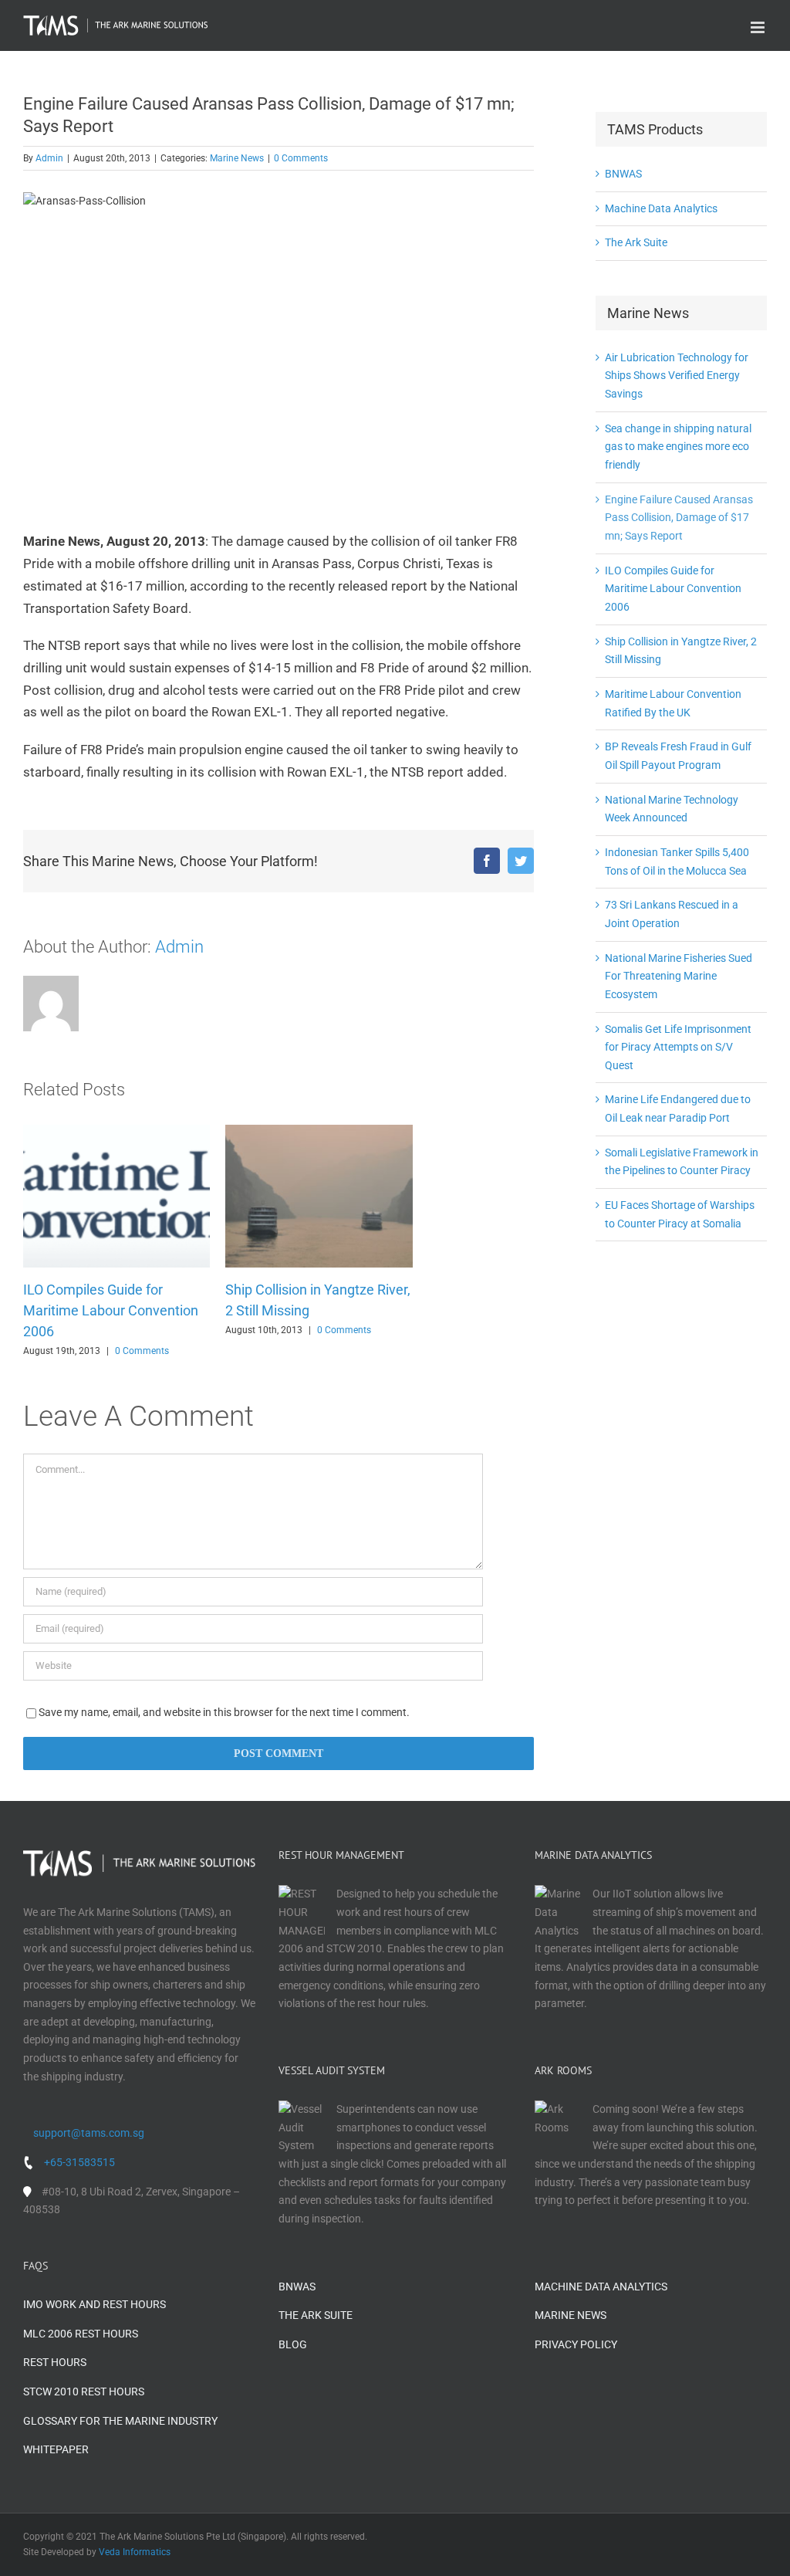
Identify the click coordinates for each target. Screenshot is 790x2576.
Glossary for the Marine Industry (120, 2421)
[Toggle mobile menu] (759, 27)
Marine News (237, 158)
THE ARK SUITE (316, 2315)
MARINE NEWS (571, 2315)
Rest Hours (55, 2362)
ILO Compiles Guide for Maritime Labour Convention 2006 (111, 1310)
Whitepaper (56, 2449)
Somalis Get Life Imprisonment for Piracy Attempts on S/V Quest (678, 1047)
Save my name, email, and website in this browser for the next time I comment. (224, 1712)
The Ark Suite (636, 242)
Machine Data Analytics (661, 208)
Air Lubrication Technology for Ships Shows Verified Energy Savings (677, 376)
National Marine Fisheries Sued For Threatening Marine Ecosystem (679, 976)
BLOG (293, 2344)
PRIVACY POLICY (576, 2344)
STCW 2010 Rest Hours (84, 2392)
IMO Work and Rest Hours (95, 2304)
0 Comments (301, 158)
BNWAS (623, 174)
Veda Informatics (135, 2552)
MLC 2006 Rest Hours (81, 2334)
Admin (49, 158)
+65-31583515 (79, 2162)
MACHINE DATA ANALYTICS (601, 2287)
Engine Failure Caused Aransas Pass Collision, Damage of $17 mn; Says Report (679, 518)
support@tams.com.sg (89, 2133)
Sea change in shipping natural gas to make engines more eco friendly (678, 447)
